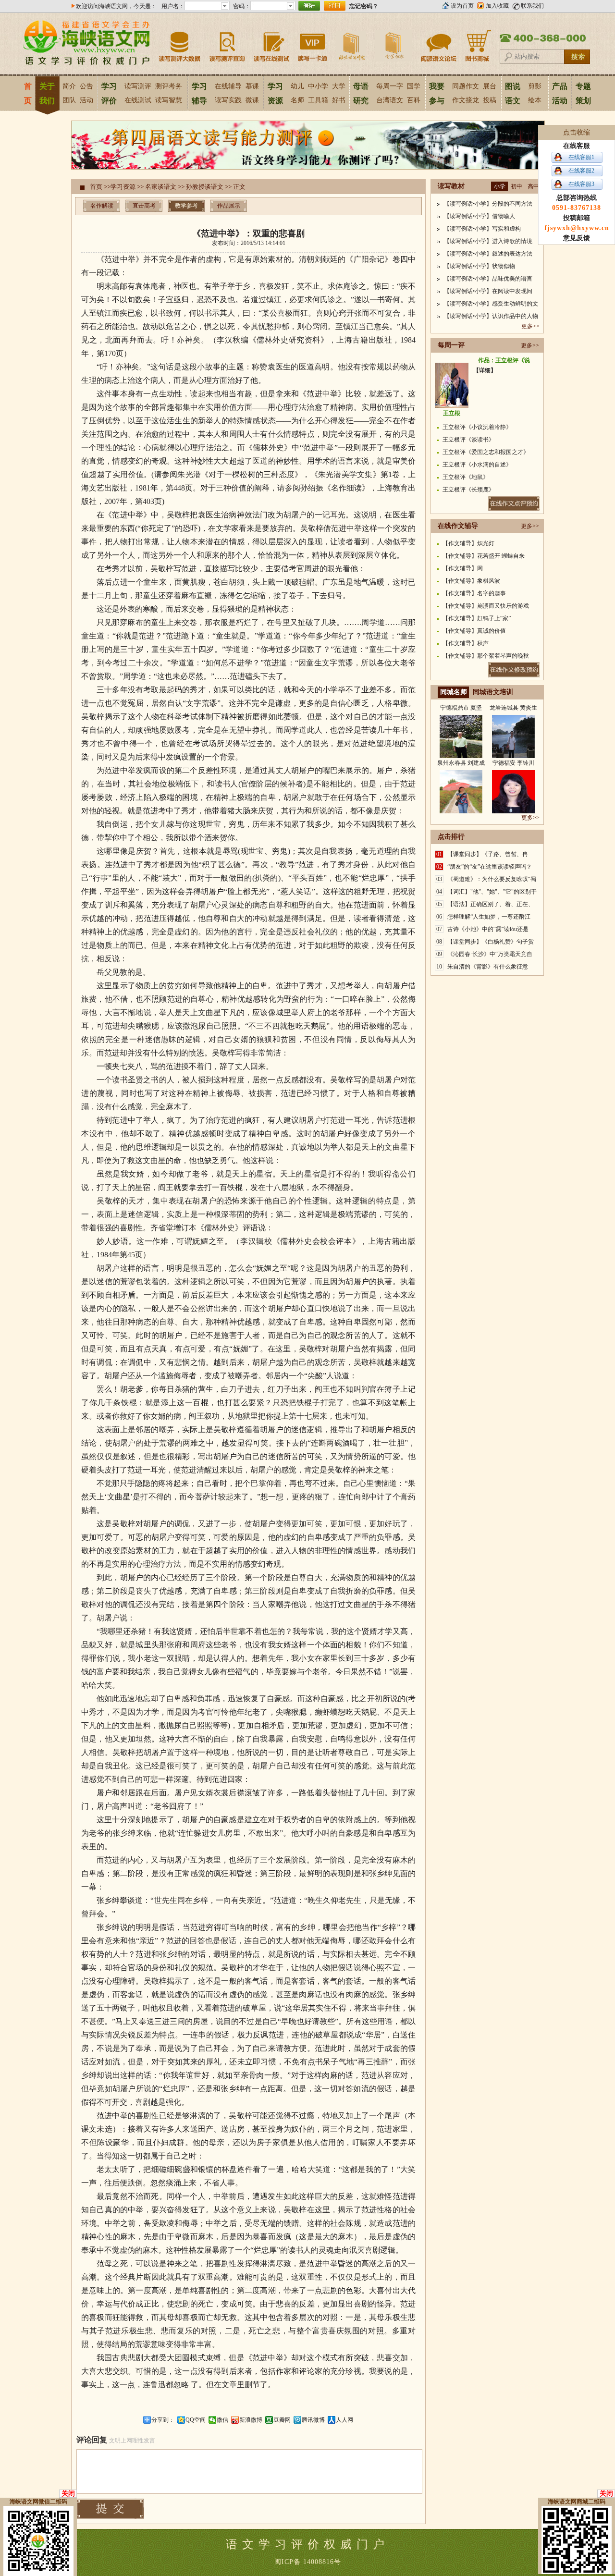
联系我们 (532, 6)
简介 (69, 86)
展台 (490, 86)
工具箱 (318, 100)
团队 (69, 100)
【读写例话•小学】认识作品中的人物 (491, 316)
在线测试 (138, 100)
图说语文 (513, 93)
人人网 (344, 2420)
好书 (339, 100)
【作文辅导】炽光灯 (468, 543)
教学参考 (186, 206)
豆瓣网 (282, 2420)
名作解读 (102, 206)
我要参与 (437, 93)
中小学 (318, 86)
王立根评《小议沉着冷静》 (477, 427)
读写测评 (138, 86)
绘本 (535, 100)
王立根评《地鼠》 (466, 477)
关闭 (68, 2494)
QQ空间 (196, 2420)
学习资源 (275, 93)
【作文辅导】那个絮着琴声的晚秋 (486, 656)
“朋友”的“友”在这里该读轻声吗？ (490, 867)
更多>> (530, 326)
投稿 (490, 100)
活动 (86, 100)
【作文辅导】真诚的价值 (474, 631)
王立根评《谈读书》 (468, 440)
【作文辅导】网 (463, 568)
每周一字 (390, 86)
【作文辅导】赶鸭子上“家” (477, 618)
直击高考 (144, 206)
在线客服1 (581, 157)
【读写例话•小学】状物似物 (480, 266)
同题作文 (466, 86)
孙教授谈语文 (205, 187)
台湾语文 (390, 100)
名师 (297, 100)
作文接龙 (466, 100)
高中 (533, 186)
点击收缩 (577, 132)
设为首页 (462, 6)
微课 (252, 100)
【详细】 (485, 370)
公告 (86, 86)
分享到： (163, 2420)
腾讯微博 (313, 2420)
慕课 (252, 86)
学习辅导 (199, 93)
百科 (414, 100)
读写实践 (228, 100)
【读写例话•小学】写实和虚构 (482, 229)
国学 (414, 86)
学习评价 (109, 93)
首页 (28, 93)
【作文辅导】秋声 (466, 643)
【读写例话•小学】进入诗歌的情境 (488, 241)
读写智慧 (169, 100)
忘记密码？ (364, 6)
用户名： (173, 6)
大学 (339, 86)
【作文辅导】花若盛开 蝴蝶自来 (484, 556)
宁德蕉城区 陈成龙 (461, 809)
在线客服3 (581, 184)
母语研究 (361, 93)
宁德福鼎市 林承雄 (461, 754)
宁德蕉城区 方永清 (513, 809)
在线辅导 (228, 86)
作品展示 (229, 206)
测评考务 (169, 86)
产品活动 (560, 93)
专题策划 (583, 93)
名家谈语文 (161, 187)
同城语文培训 (493, 692)
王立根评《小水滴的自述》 (477, 465)
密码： (242, 6)
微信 (222, 2420)
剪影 (535, 86)
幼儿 (297, 86)
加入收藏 (497, 6)
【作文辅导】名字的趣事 (474, 593)
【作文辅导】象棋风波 (471, 581)
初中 (517, 186)
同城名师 (454, 692)
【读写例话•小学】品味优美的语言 (488, 279)
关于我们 (47, 93)
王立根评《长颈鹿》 (468, 490)
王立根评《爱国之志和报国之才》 (486, 452)
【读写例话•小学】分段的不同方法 (488, 204)
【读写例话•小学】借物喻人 (480, 216)
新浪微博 (251, 2420)
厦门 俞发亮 (513, 754)
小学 (500, 186)
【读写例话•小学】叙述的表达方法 (488, 254)
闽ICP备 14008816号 (308, 2562)
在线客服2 (581, 171)
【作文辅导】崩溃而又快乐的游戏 (486, 606)
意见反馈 (577, 238)
